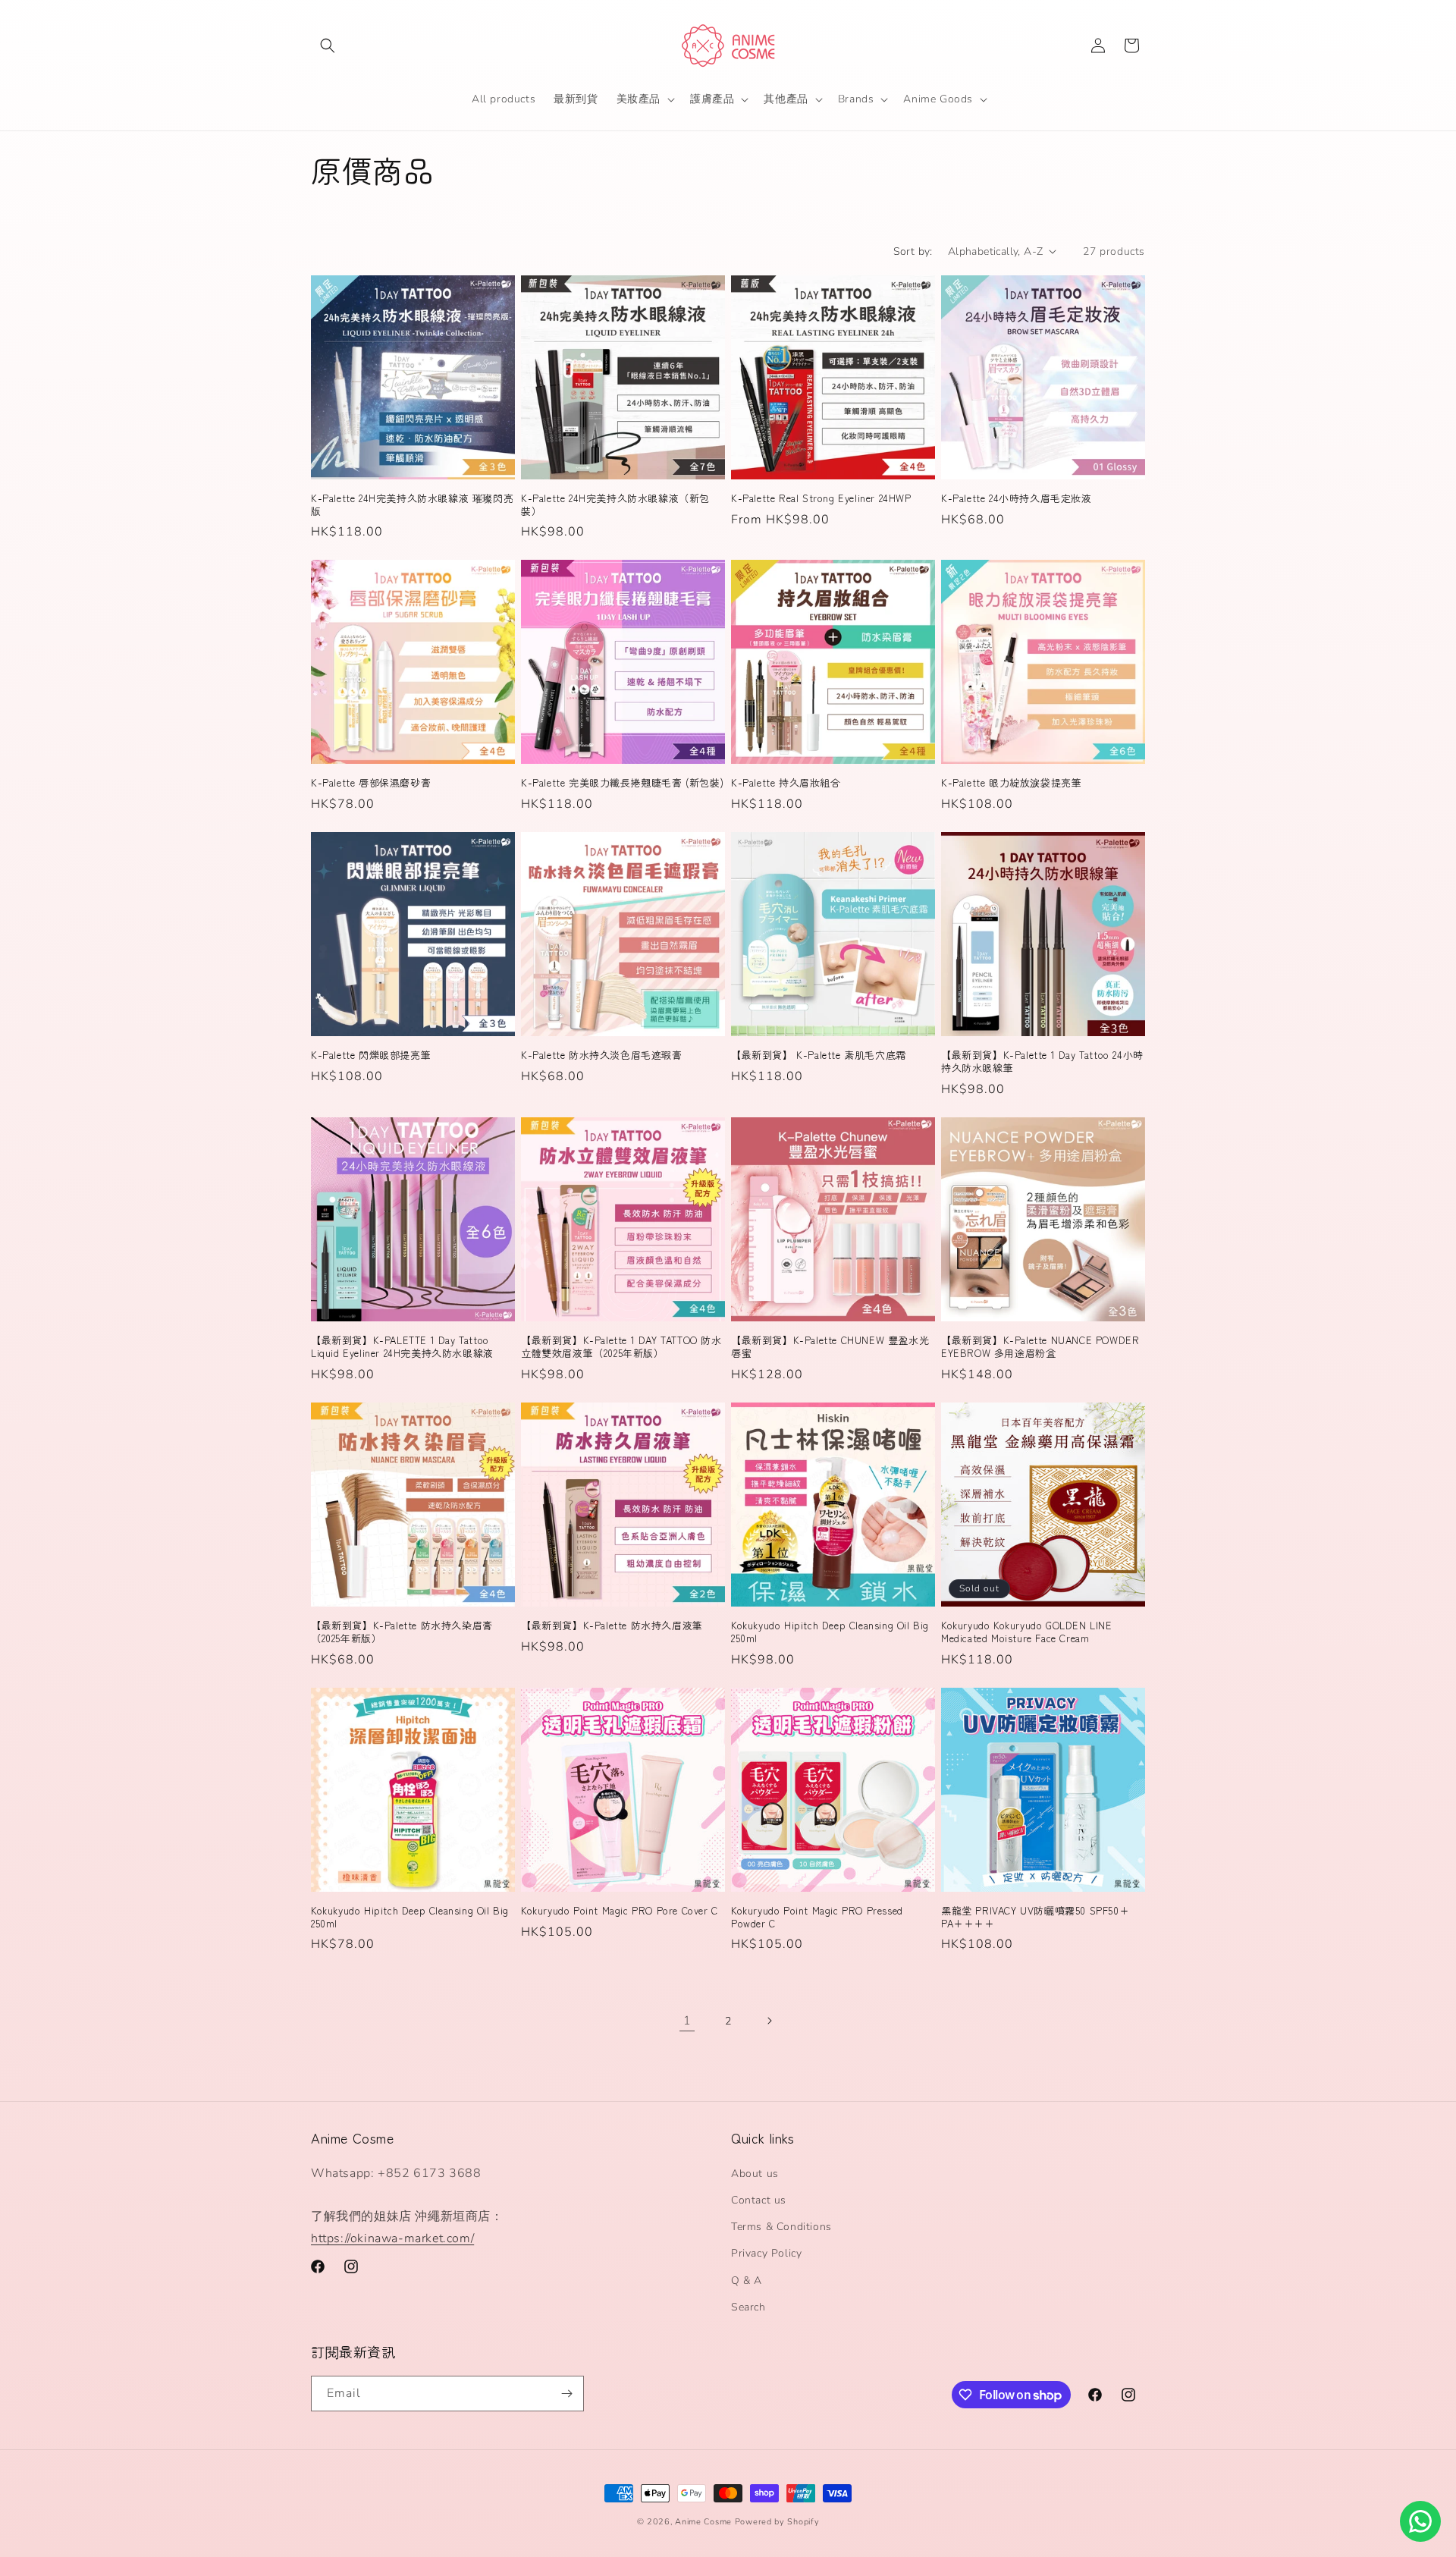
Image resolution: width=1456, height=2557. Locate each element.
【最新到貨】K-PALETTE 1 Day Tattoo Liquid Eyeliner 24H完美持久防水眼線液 (402, 1347)
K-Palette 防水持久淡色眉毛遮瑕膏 (602, 1055)
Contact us (759, 2200)
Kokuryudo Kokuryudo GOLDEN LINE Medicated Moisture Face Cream (1027, 1632)
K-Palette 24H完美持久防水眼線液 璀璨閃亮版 (412, 505)
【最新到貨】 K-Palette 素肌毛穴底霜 (819, 1055)
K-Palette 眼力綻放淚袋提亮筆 (1011, 783)
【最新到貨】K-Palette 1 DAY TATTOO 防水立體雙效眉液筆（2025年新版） (621, 1347)
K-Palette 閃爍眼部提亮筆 (371, 1055)
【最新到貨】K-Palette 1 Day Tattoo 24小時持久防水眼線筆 (1042, 1062)
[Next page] (769, 2021)
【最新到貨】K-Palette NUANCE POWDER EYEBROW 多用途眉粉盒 (1040, 1347)
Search (748, 2307)
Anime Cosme (703, 2522)
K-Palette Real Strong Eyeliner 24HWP (821, 499)
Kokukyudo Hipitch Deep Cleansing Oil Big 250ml (830, 1632)
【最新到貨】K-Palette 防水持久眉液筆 (612, 1626)
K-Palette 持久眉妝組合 (786, 783)
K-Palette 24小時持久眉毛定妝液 (1017, 499)
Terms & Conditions (781, 2227)
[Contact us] (1420, 2521)
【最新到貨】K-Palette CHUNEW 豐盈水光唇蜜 (830, 1347)
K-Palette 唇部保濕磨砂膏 (371, 783)
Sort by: (913, 251)
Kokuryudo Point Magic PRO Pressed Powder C (817, 1918)
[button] (328, 46)
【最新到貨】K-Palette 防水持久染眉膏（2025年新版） (402, 1632)
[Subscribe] (566, 2394)
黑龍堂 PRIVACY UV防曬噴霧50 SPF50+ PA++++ (1035, 1918)
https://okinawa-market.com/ (392, 2238)
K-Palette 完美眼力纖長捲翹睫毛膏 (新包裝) (622, 783)
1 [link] (687, 2021)
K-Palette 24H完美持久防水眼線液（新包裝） (615, 505)
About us (755, 2174)
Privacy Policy (766, 2253)
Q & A (747, 2281)
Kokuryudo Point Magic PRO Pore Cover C (620, 1911)
